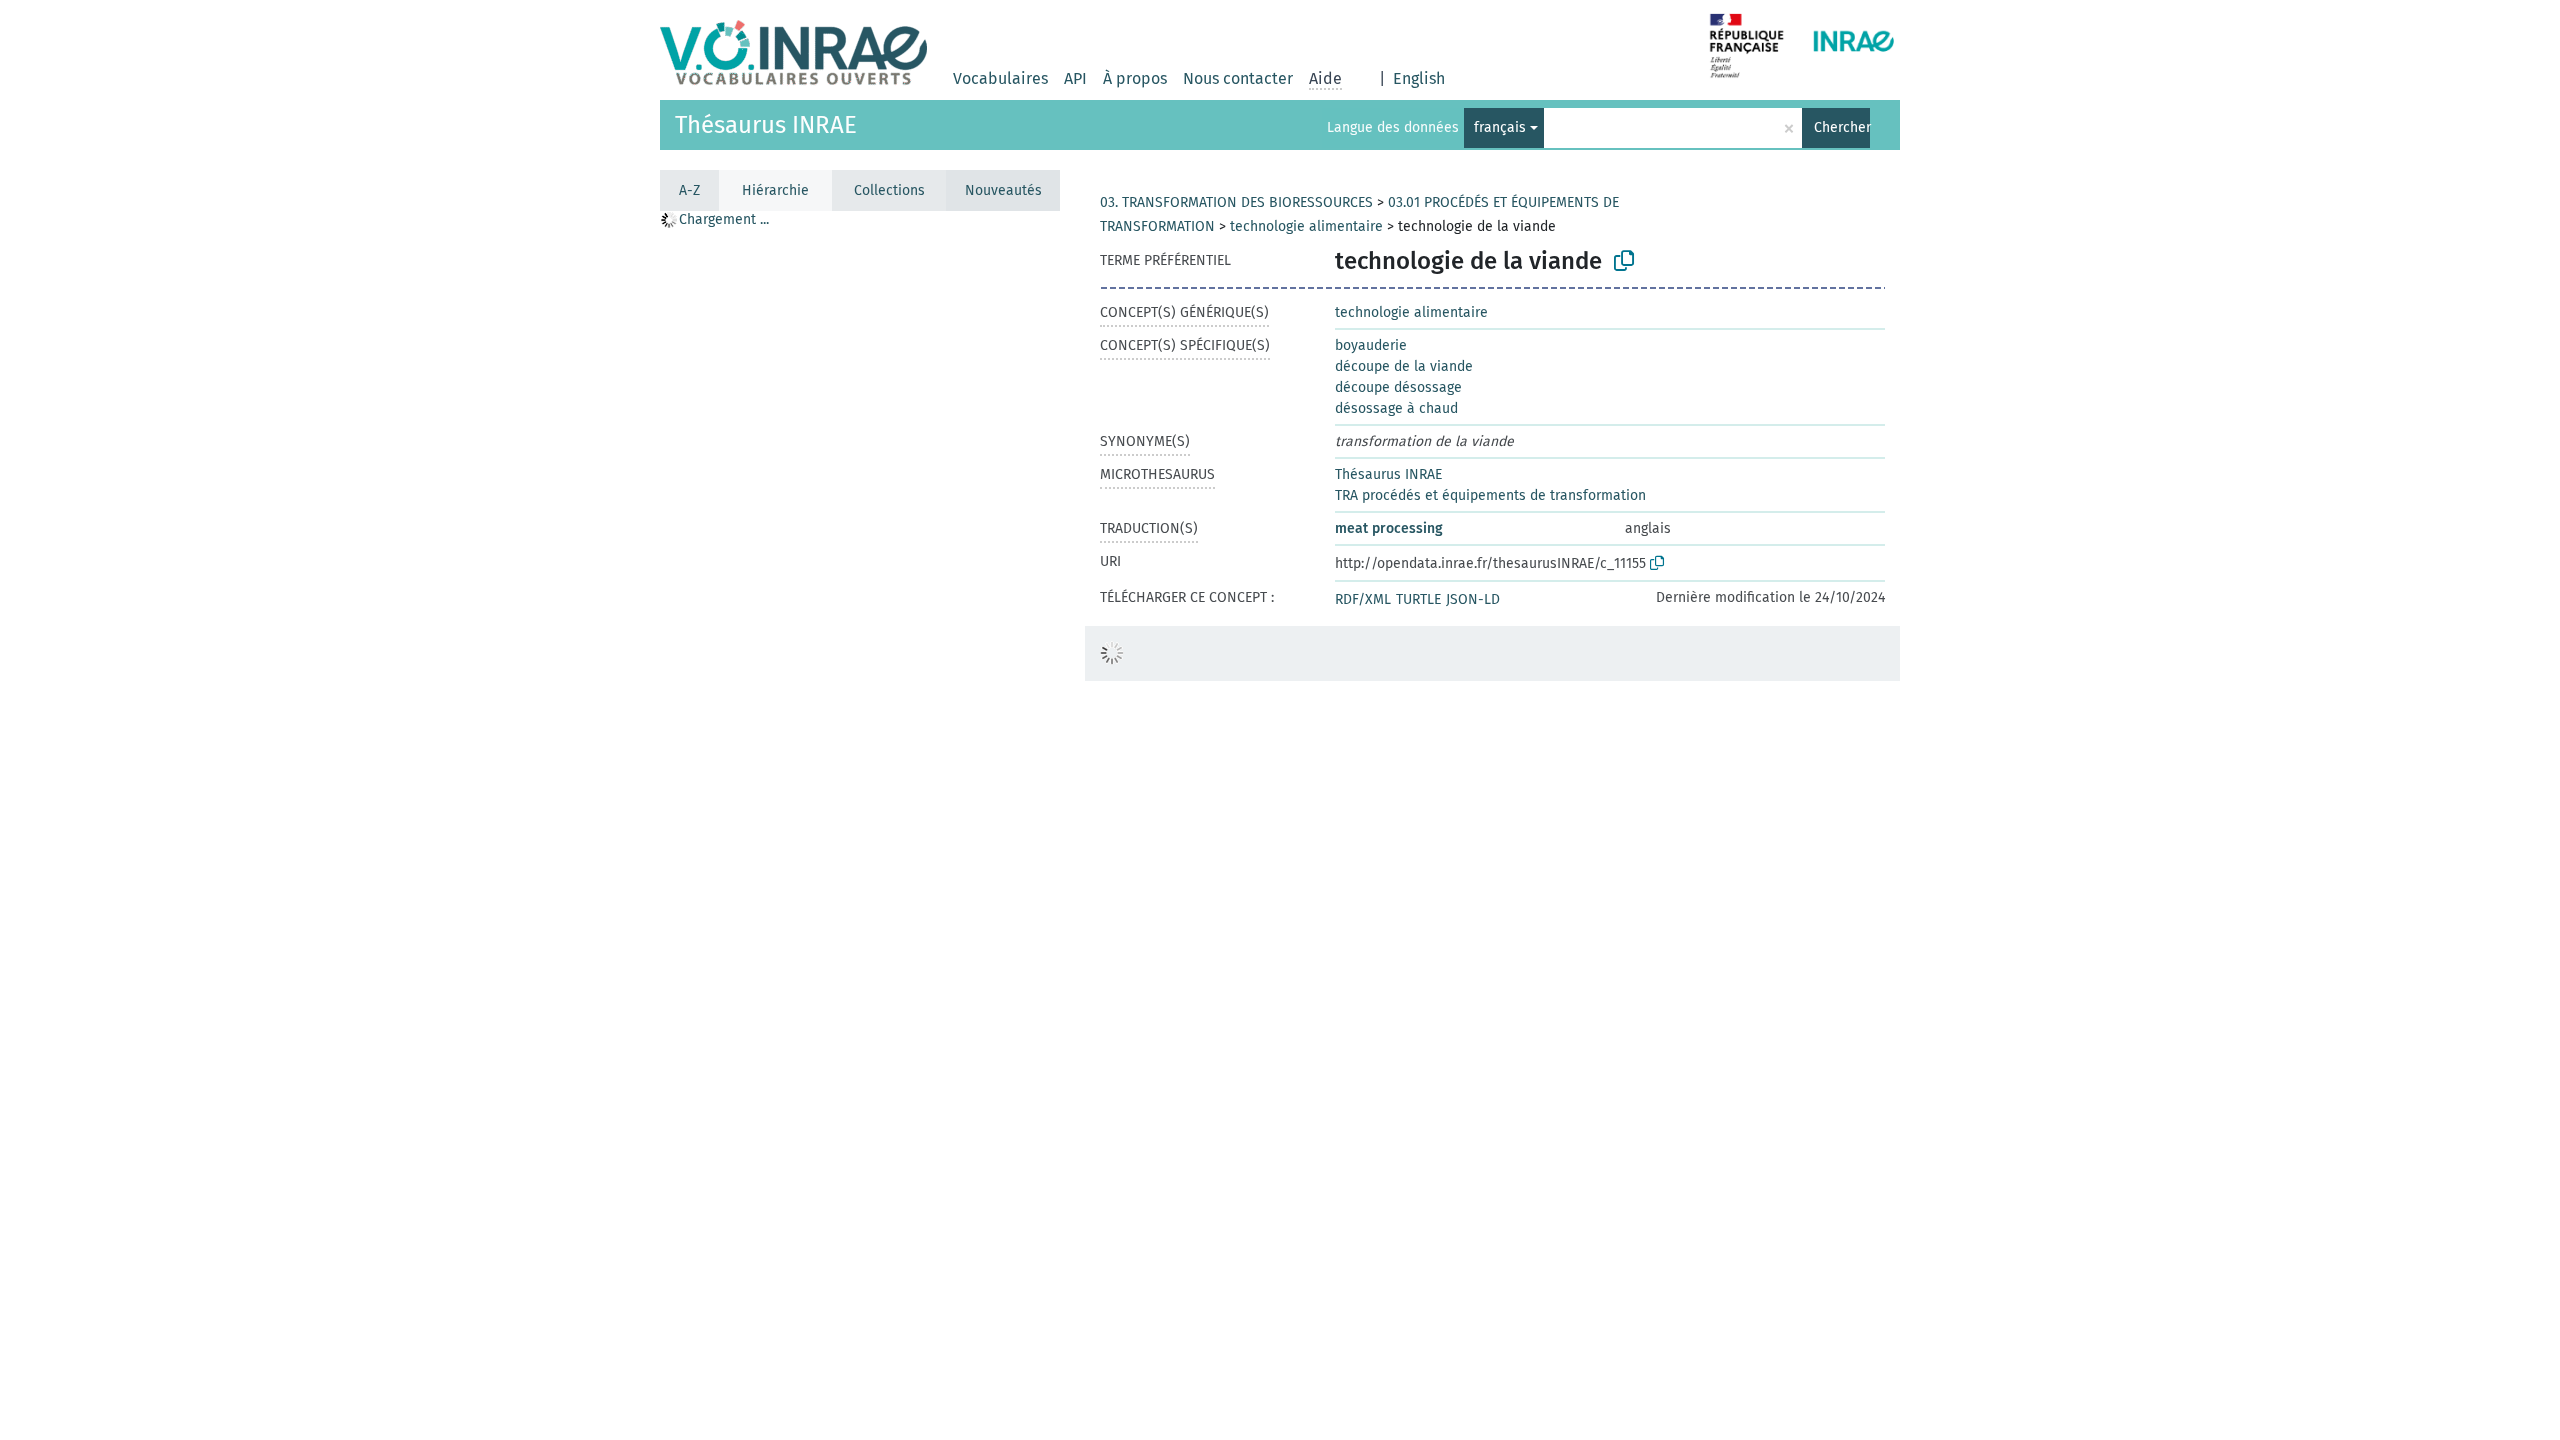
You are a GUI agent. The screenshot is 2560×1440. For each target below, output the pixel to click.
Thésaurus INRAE (766, 125)
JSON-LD (1473, 599)
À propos (1135, 78)
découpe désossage (1398, 387)
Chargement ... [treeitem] (724, 219)
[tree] (860, 824)
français (1500, 127)
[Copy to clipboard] (1624, 261)
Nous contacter (1238, 78)
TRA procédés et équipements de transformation (1490, 495)
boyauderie (1371, 345)
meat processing (1389, 528)
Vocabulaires (1000, 78)
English (1419, 78)
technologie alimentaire (1306, 226)
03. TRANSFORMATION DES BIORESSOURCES (1236, 202)
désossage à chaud (1396, 408)
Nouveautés (1003, 190)
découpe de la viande (1404, 366)
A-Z (689, 190)
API (1075, 78)
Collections (889, 190)
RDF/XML (1363, 599)
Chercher (1842, 127)
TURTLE (1418, 599)
